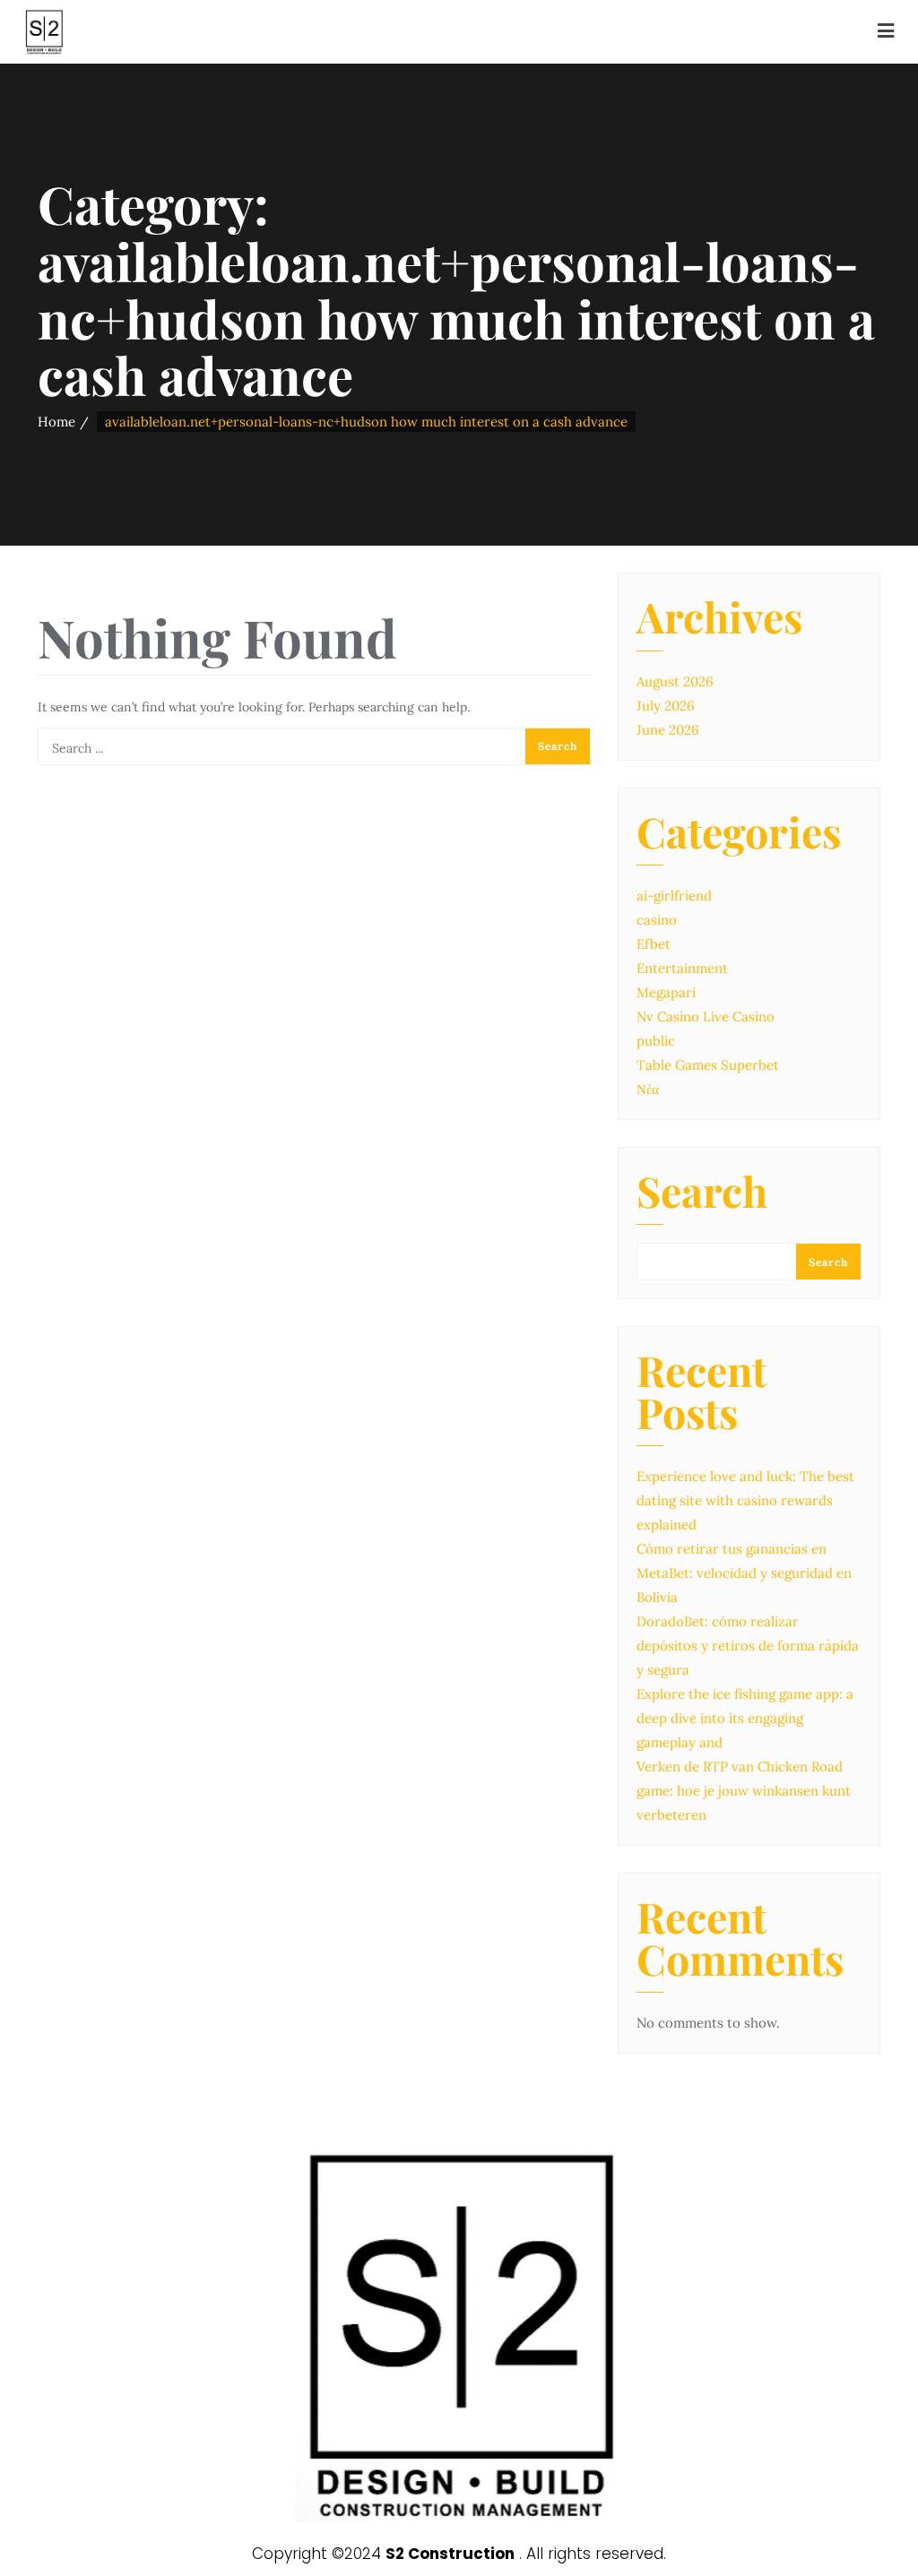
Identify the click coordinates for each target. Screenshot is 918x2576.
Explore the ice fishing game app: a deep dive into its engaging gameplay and (745, 1718)
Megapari (666, 992)
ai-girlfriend (674, 896)
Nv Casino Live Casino (706, 1017)
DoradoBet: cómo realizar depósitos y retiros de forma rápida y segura (748, 1646)
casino (657, 920)
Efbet (654, 944)
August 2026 (675, 681)
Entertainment (682, 968)
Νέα (648, 1089)
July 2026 (666, 706)
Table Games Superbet (708, 1065)
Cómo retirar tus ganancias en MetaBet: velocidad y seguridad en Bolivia (744, 1573)
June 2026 (668, 730)
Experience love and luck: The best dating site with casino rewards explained (745, 1500)
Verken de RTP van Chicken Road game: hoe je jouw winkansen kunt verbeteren (744, 1791)
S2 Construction (450, 2554)
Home (56, 422)
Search (702, 1194)
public (656, 1041)
